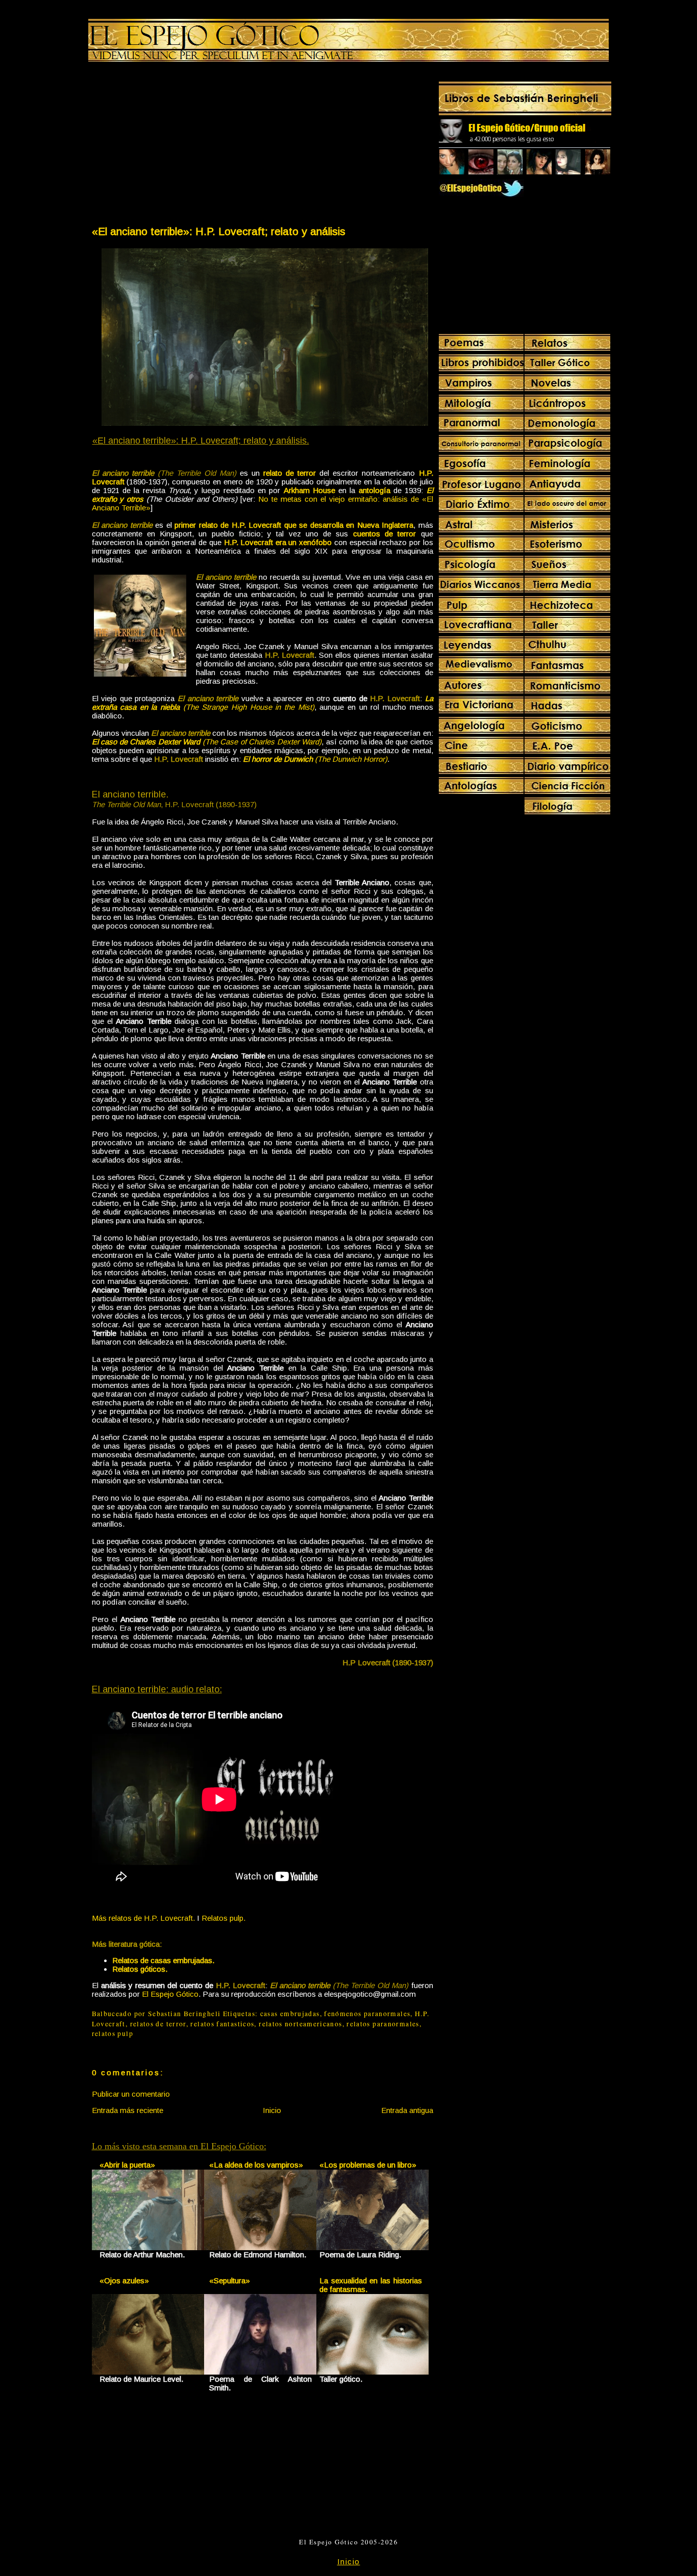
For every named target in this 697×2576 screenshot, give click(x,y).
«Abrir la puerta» (127, 2165)
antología (375, 490)
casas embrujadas (290, 2014)
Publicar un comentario (131, 2094)
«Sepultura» (230, 2281)
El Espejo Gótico (170, 1994)
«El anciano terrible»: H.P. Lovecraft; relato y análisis (219, 231)
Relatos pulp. (223, 1918)
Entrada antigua (407, 2110)
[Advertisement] (177, 146)
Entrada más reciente (128, 2110)
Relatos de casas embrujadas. (163, 1960)
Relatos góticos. (140, 1969)
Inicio (272, 2110)
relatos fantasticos (222, 2024)
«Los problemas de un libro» (368, 2165)
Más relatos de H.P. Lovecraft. (143, 1918)
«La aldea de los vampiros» (256, 2165)
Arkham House (309, 490)
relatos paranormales (383, 2024)
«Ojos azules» (124, 2281)
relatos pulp (113, 2033)
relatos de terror (158, 2024)
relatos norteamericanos (300, 2024)
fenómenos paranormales (367, 2014)
